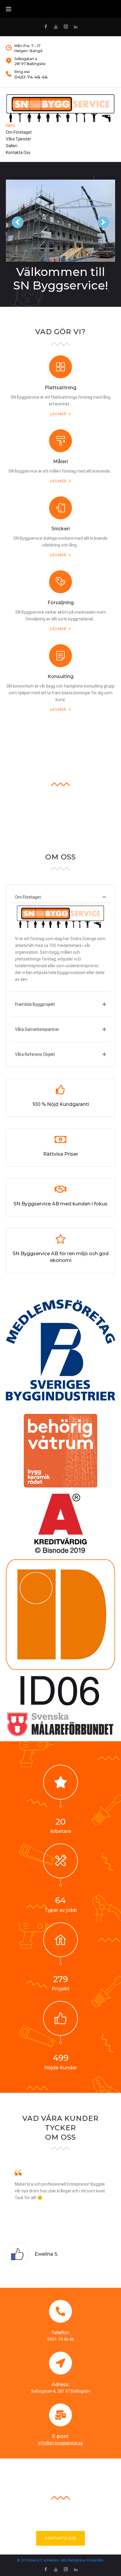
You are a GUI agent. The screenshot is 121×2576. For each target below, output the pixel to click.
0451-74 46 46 (31, 77)
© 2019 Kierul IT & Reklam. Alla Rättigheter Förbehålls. (61, 2560)
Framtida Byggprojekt (35, 1004)
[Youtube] (56, 27)
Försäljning (61, 603)
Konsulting (60, 676)
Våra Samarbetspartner (37, 1029)
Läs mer (58, 414)
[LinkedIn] (76, 27)
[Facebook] (46, 27)
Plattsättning (60, 388)
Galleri (12, 146)
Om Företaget (19, 132)
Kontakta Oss (18, 153)
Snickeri (61, 529)
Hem (10, 125)
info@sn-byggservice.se (60, 2443)
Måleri (60, 462)
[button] (60, 2538)
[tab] (60, 897)
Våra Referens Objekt (35, 1054)
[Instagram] (66, 27)
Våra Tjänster (19, 139)
